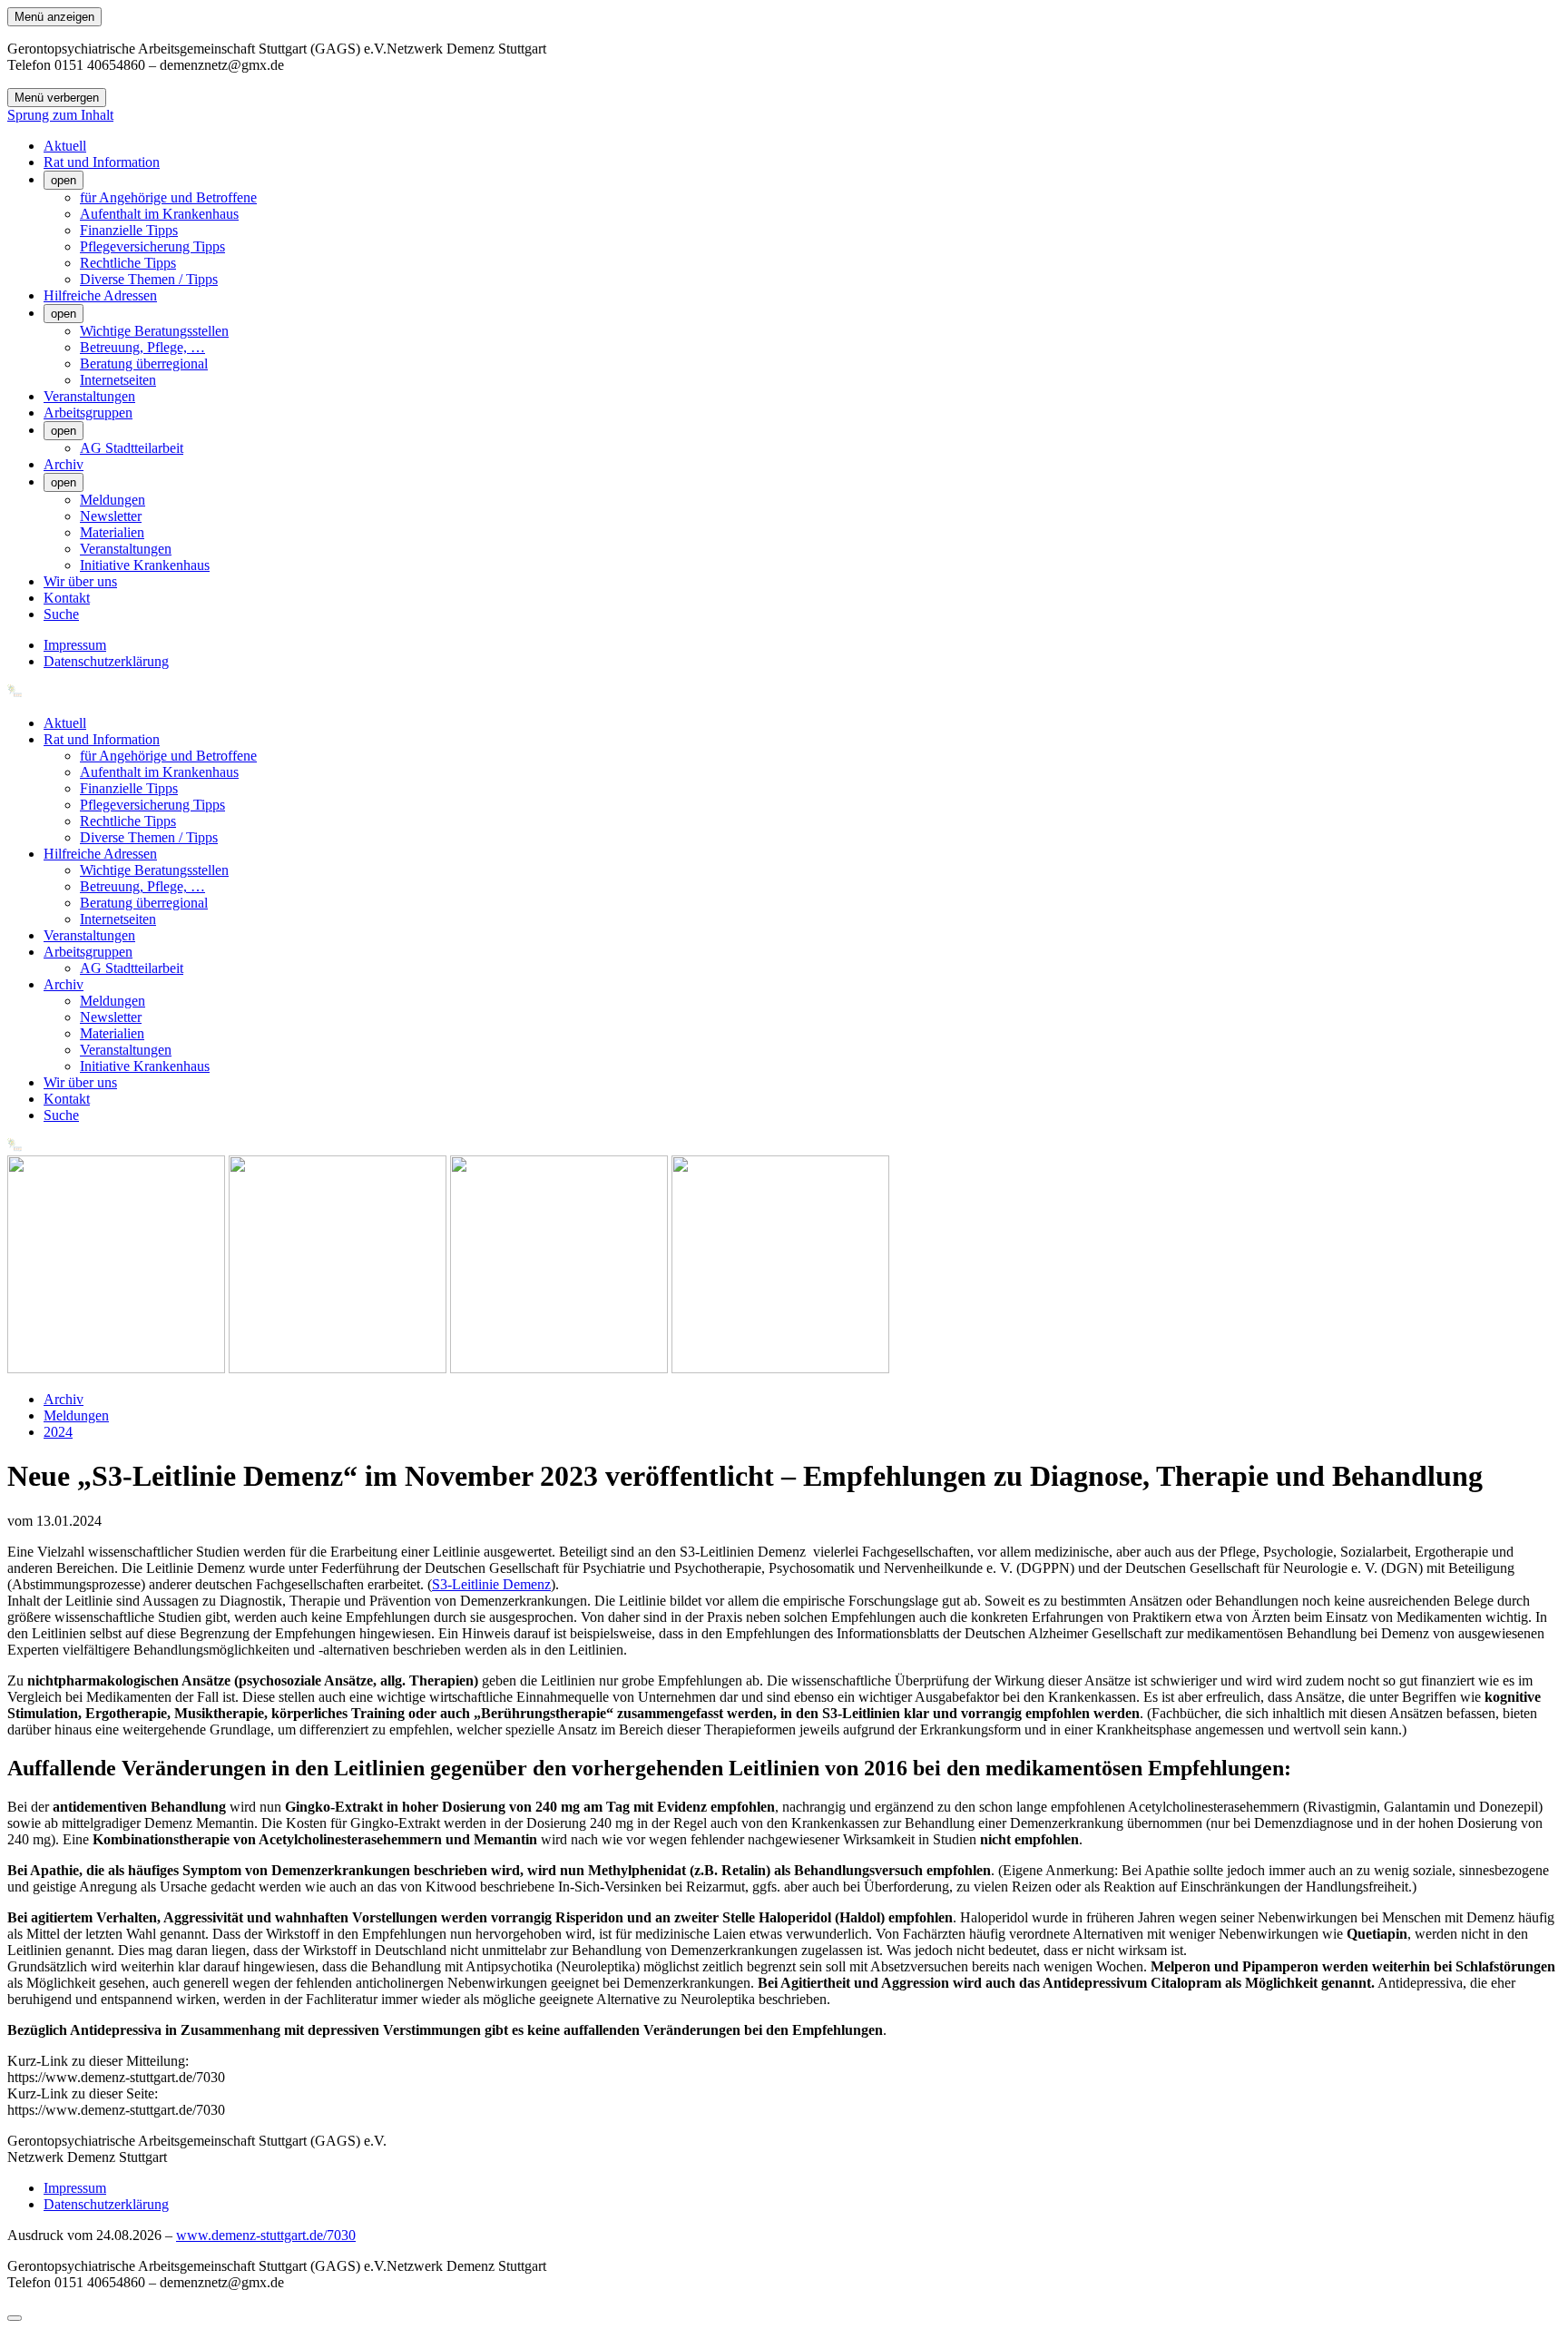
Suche (61, 614)
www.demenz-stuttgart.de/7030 (266, 2235)
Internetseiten (118, 380)
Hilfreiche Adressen (100, 295)
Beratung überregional (144, 364)
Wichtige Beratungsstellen (154, 331)
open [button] (64, 180)
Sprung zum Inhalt (60, 115)
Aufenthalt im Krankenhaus (159, 214)
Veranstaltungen (89, 396)
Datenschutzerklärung (106, 661)
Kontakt (67, 598)
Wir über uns (80, 581)
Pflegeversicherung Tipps (152, 246)
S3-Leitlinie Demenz (491, 1584)
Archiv (64, 464)
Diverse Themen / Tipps (149, 279)
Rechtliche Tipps (128, 263)
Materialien (112, 532)
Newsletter (111, 516)
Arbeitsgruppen (88, 413)
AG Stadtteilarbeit (132, 448)
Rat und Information (102, 162)
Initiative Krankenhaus (145, 565)
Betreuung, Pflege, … (142, 347)
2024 (58, 1432)
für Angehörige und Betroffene (168, 197)
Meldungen (113, 500)
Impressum (75, 645)
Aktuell (65, 146)
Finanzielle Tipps (129, 230)
